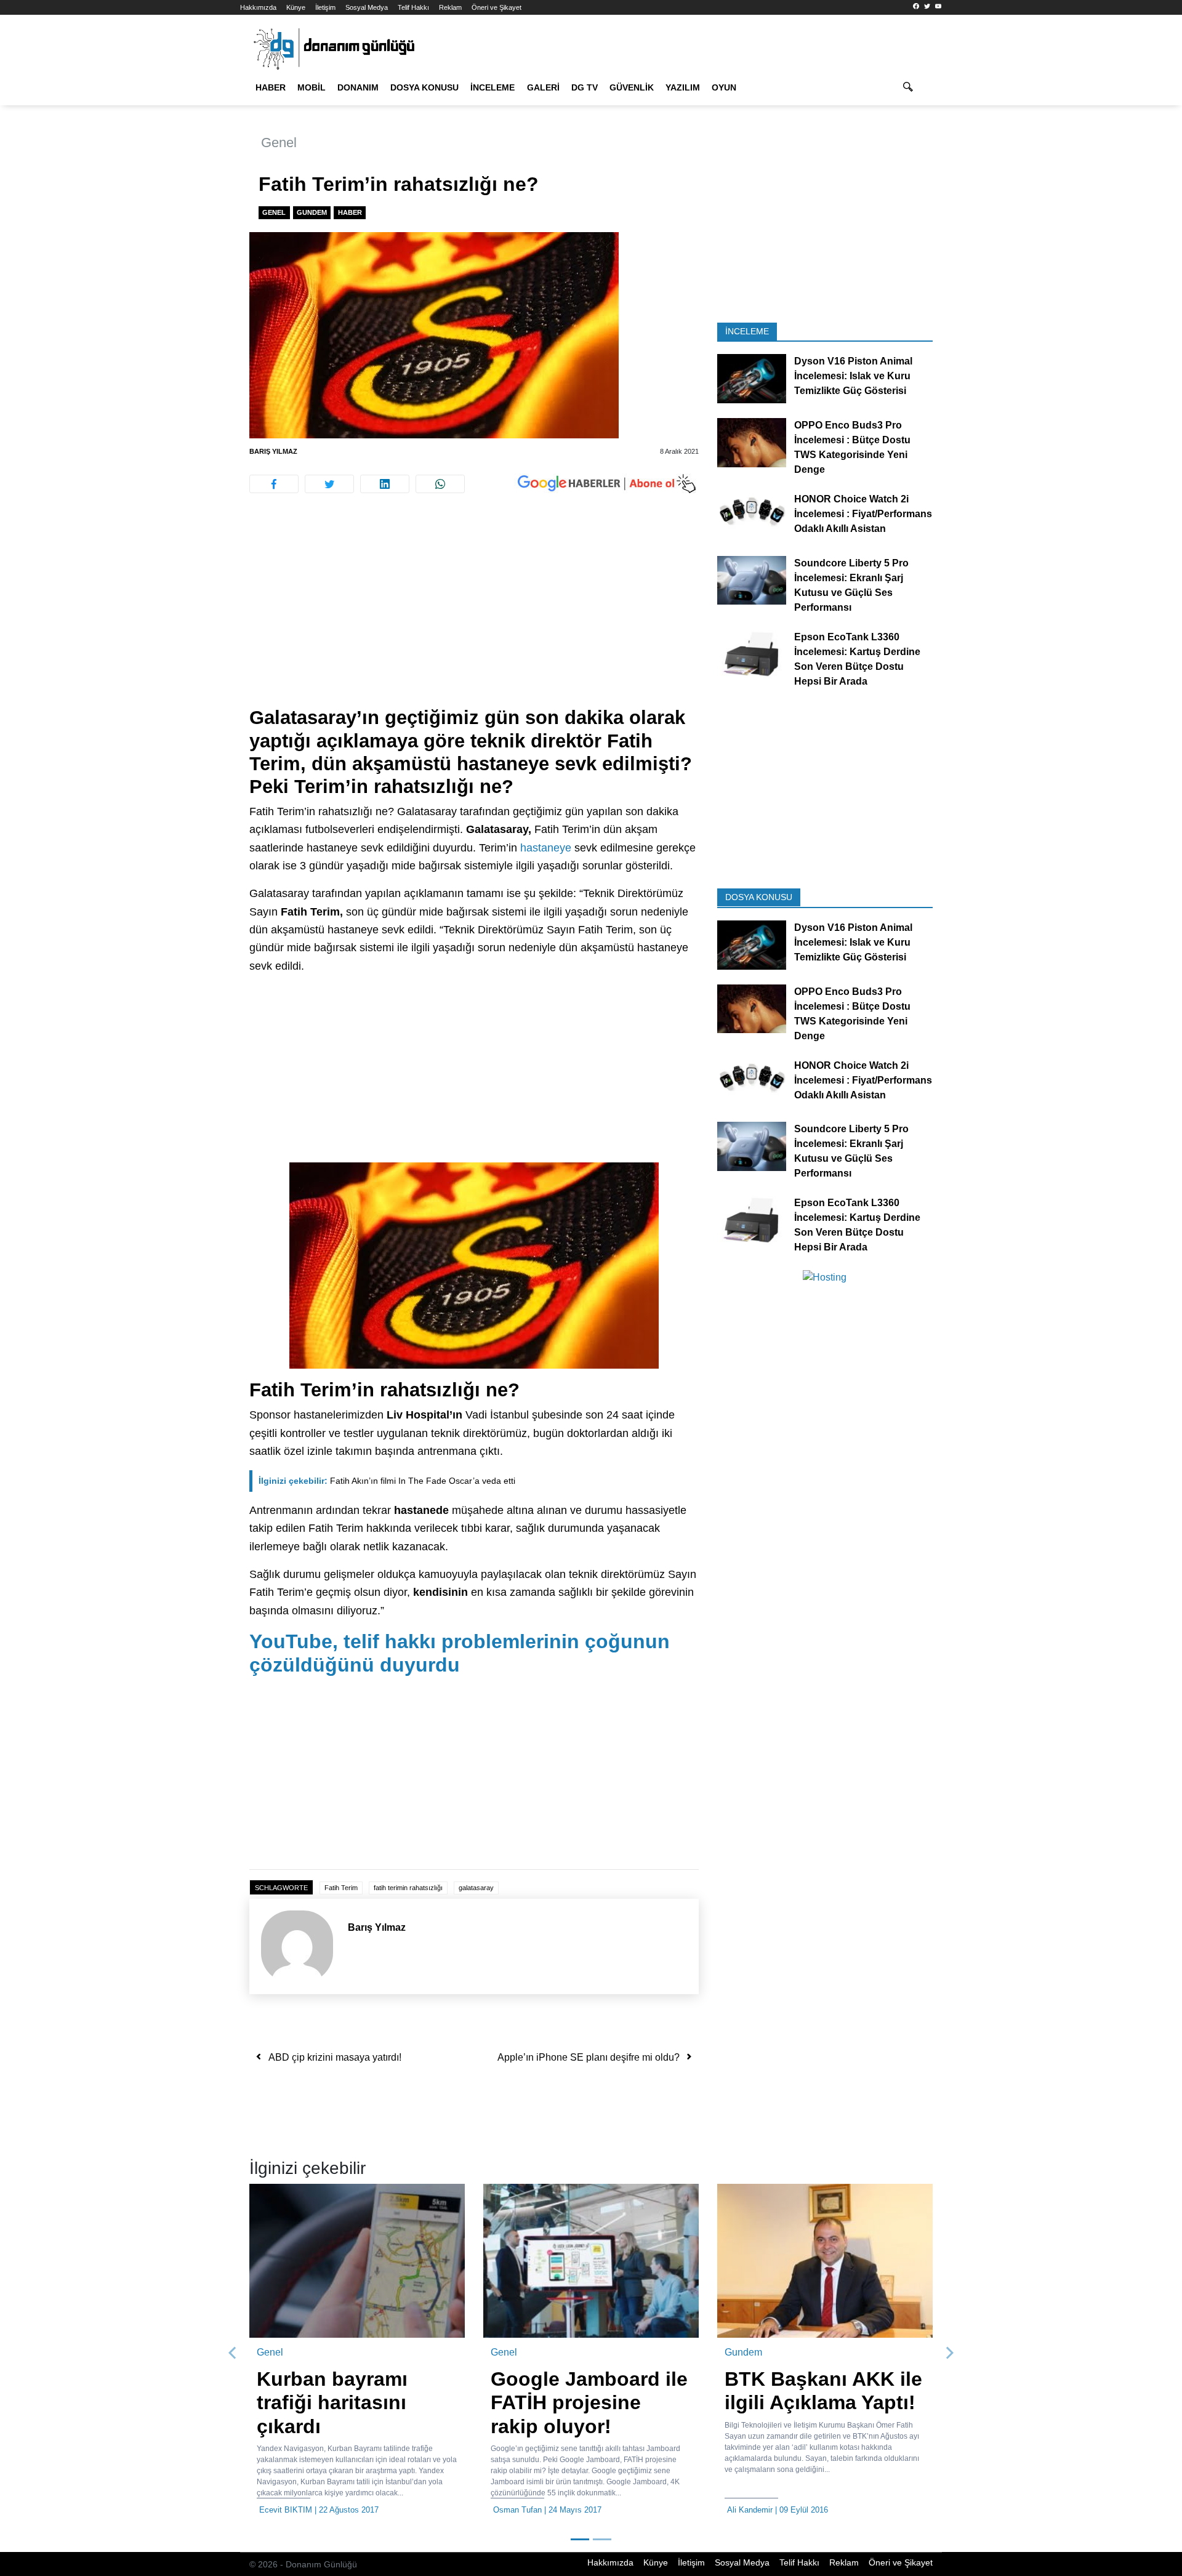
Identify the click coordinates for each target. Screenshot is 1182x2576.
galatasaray (476, 1888)
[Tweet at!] (329, 484)
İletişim (325, 7)
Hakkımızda (258, 7)
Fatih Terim (341, 1888)
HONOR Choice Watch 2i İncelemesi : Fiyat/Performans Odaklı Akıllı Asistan (863, 514)
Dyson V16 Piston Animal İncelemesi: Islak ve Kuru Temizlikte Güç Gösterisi (853, 376)
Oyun (724, 87)
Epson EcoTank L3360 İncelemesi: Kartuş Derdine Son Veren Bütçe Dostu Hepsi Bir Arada (857, 658)
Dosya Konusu (424, 87)
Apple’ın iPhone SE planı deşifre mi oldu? (589, 2057)
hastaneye (546, 848)
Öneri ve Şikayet (497, 7)
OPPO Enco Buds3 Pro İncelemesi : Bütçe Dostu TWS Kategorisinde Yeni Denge (852, 447)
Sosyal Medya (367, 7)
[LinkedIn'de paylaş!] (385, 484)
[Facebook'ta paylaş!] (274, 484)
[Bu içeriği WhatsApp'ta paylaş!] (440, 484)
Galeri (543, 87)
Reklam (450, 7)
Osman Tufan (517, 2510)
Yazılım (683, 87)
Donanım (358, 87)
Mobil (312, 87)
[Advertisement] (185, 222)
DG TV (585, 87)
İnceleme (492, 87)
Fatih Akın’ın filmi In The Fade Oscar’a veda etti (387, 1481)
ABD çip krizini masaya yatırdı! (335, 2057)
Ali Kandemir (750, 2510)
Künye (296, 7)
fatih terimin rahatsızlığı (408, 1888)
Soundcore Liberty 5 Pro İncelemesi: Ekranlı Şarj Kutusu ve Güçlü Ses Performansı (851, 585)
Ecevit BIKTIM (286, 2510)
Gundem (312, 212)
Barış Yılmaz (273, 451)
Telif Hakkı (413, 7)
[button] (233, 2353)
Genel (279, 143)
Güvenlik (632, 87)
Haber (271, 87)
